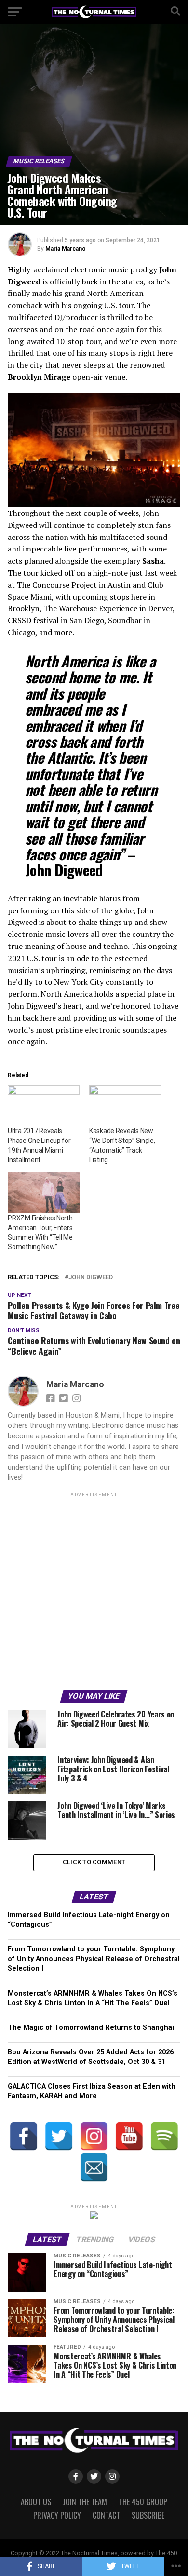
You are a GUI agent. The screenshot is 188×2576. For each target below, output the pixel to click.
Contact (106, 2515)
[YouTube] (129, 2136)
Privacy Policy (57, 2515)
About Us (36, 2502)
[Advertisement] (94, 1593)
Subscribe (148, 2515)
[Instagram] (94, 2136)
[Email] (94, 2167)
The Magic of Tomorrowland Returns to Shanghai (91, 2028)
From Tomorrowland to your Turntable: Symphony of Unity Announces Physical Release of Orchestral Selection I (94, 1959)
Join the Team (85, 2502)
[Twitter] (59, 2136)
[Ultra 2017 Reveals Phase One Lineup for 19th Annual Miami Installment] (44, 1106)
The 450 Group (143, 2502)
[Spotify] (164, 2136)
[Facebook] (24, 2136)
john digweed (91, 1277)
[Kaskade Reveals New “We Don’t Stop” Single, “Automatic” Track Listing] (125, 1106)
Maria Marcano (66, 249)
